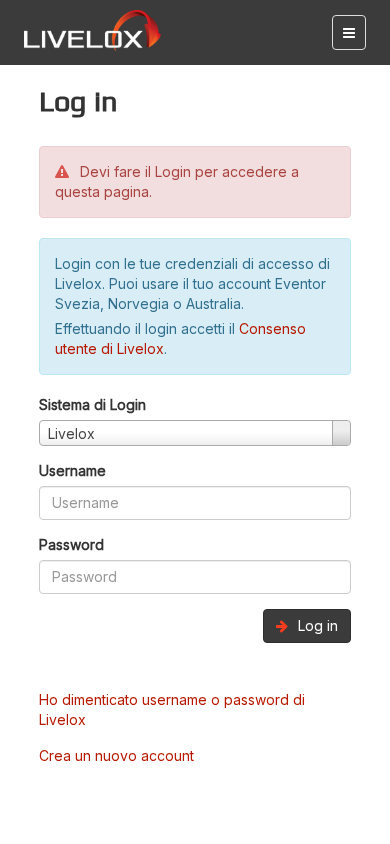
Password (71, 544)
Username (72, 470)
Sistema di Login (92, 404)
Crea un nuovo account (116, 755)
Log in (316, 625)
